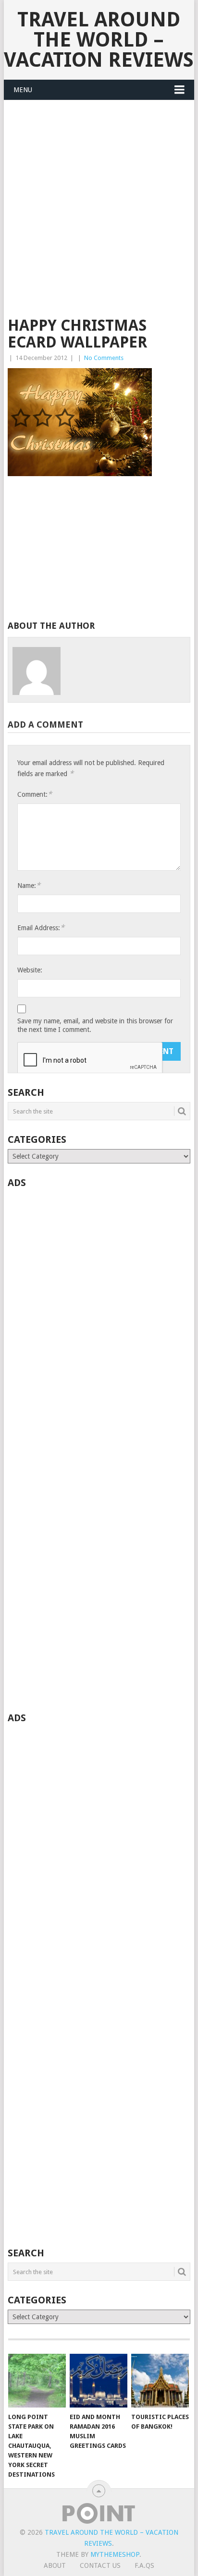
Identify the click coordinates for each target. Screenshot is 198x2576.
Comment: (35, 794)
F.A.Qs (144, 2565)
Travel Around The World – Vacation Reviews (99, 40)
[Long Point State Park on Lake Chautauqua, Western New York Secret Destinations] (37, 2381)
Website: (30, 970)
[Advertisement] (99, 215)
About (55, 2565)
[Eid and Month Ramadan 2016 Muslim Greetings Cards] (99, 2381)
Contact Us (100, 2565)
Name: (29, 885)
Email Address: (41, 928)
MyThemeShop (115, 2554)
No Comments (104, 358)
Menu (23, 90)
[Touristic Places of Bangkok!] (160, 2381)
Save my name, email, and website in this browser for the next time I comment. (95, 1025)
